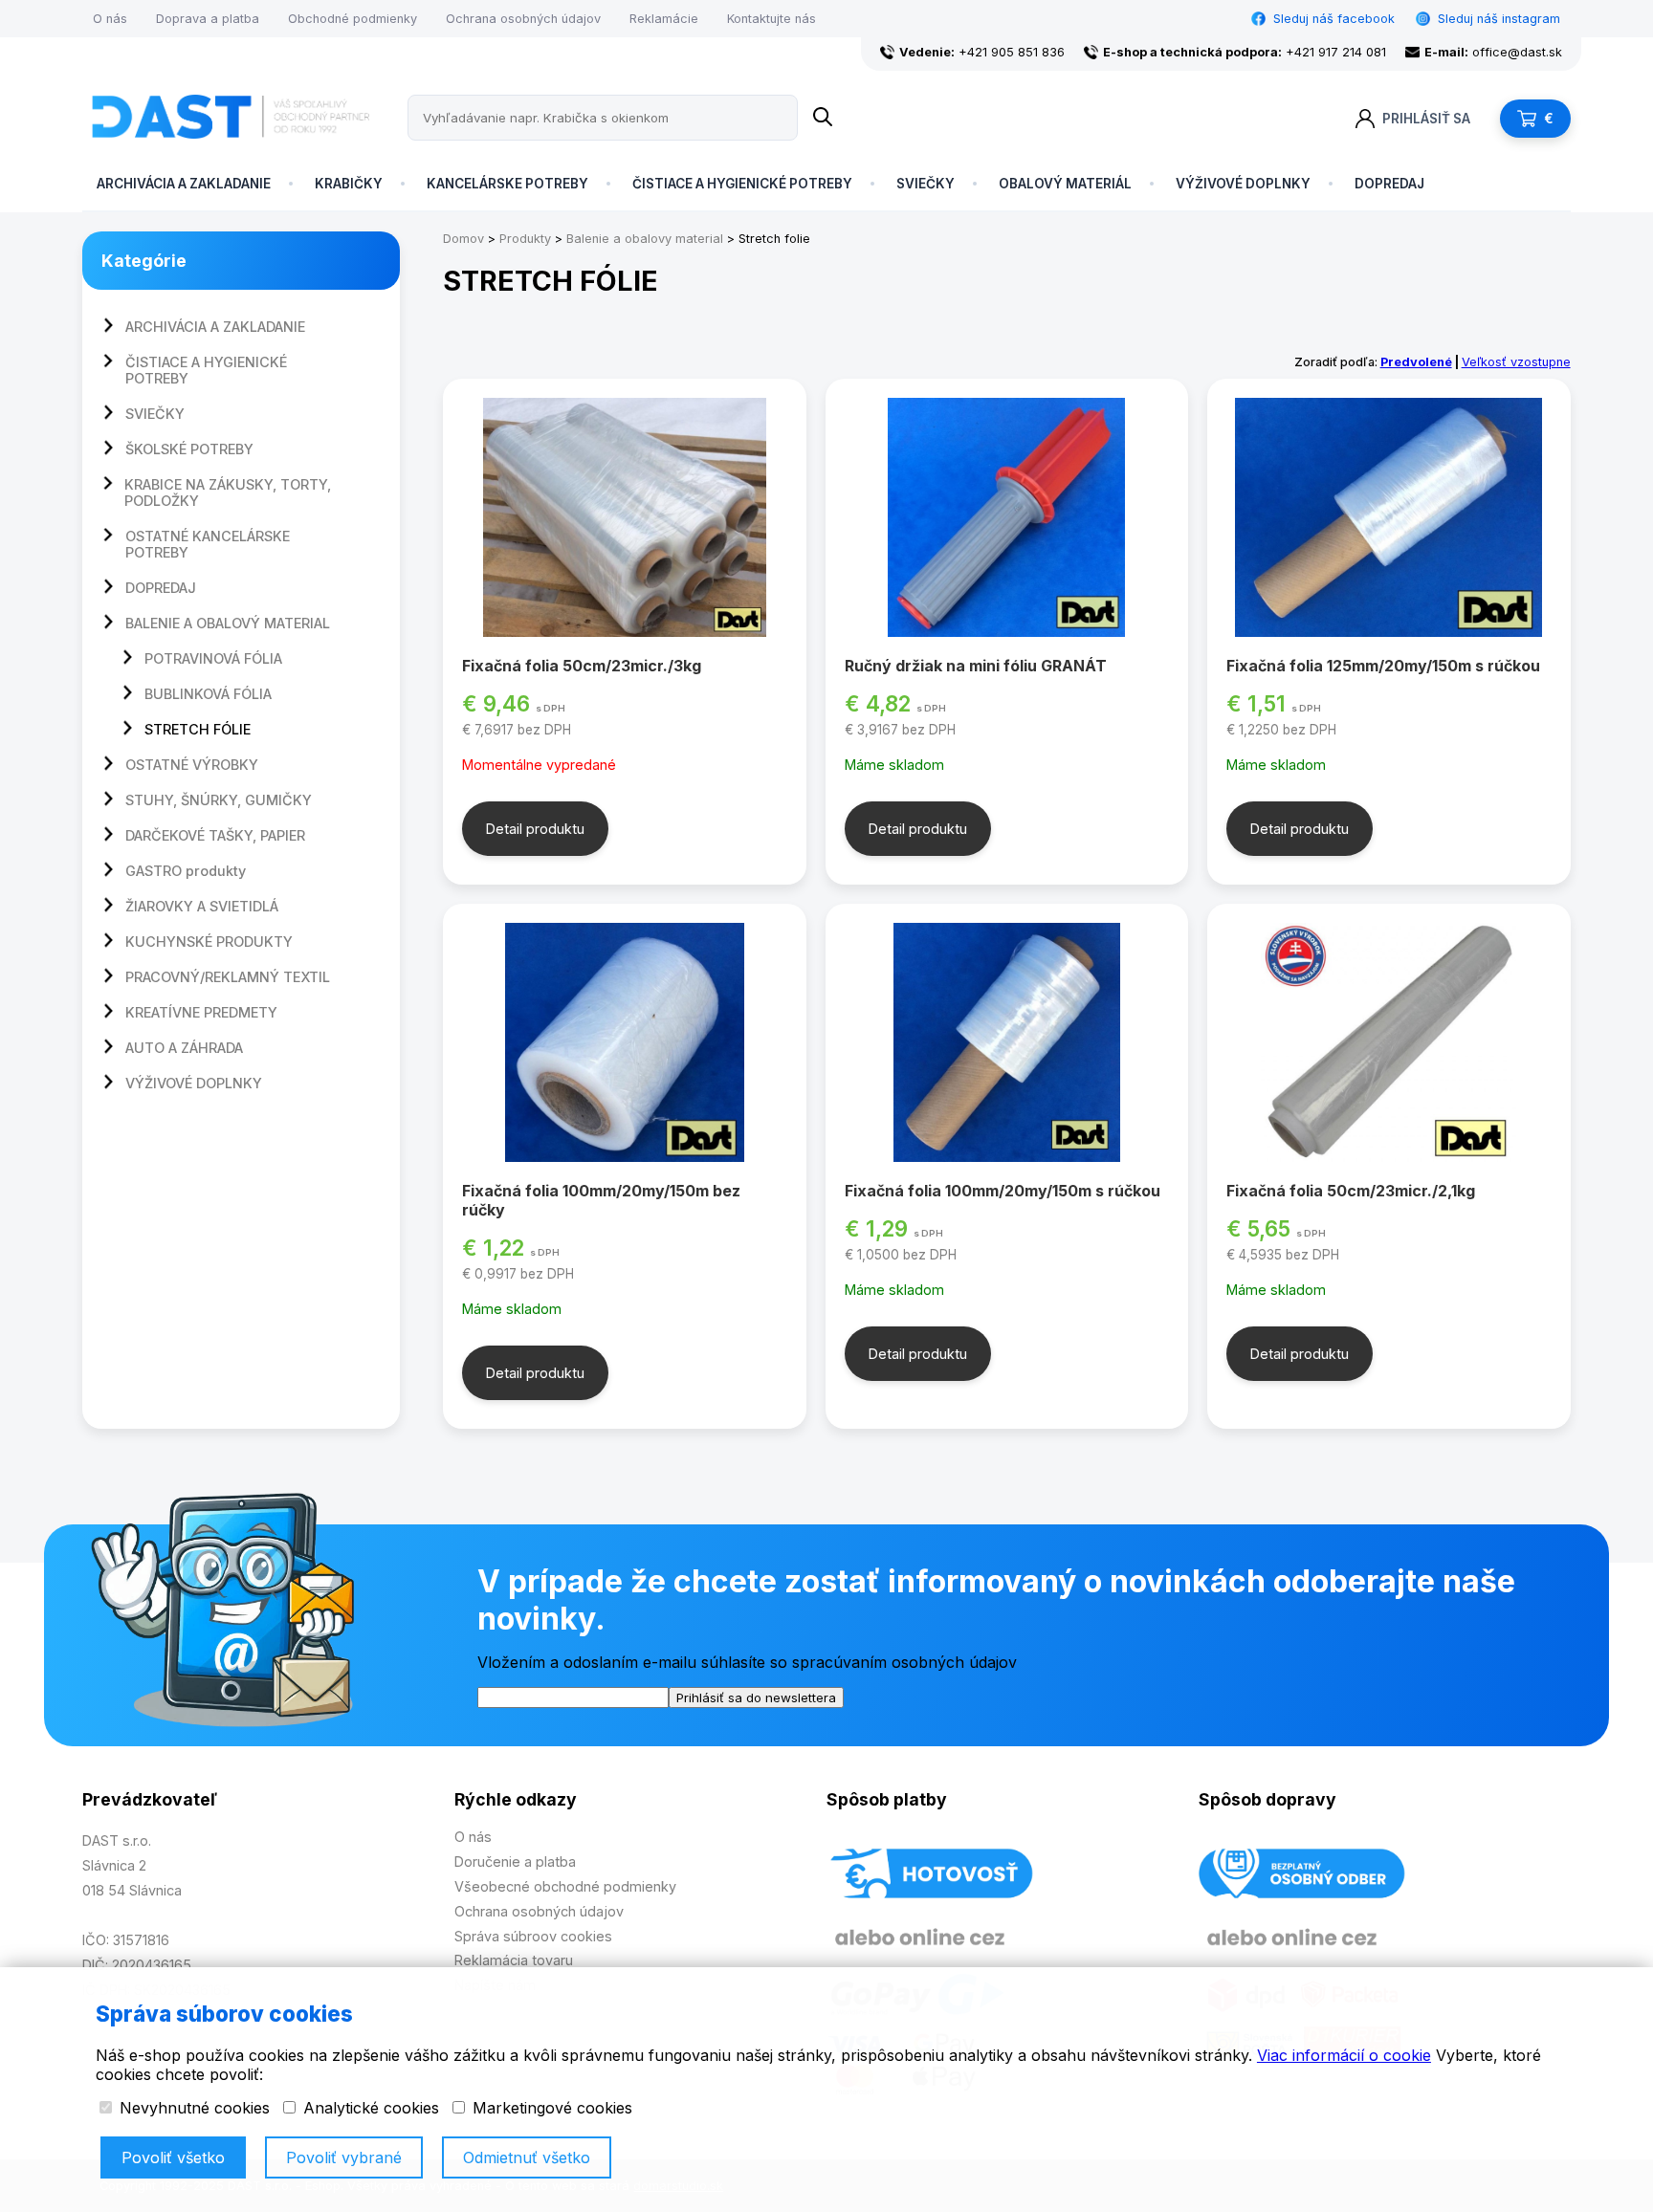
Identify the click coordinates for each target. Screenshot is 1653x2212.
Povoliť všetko (173, 2157)
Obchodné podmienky (353, 19)
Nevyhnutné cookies (192, 2108)
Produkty (525, 239)
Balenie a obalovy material (645, 239)
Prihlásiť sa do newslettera (756, 1697)
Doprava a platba (208, 19)
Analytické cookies (369, 2108)
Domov (463, 239)
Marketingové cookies (550, 2108)
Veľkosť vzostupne (1516, 362)
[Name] (823, 118)
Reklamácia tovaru (514, 1960)
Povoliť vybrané (344, 2157)
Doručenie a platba (515, 1862)
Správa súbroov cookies (533, 1936)
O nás (110, 19)
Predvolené (1416, 362)
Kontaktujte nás (771, 19)
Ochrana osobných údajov (523, 19)
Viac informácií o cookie (1344, 2055)
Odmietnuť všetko (527, 2157)
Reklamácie (664, 19)
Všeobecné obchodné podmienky (565, 1886)
